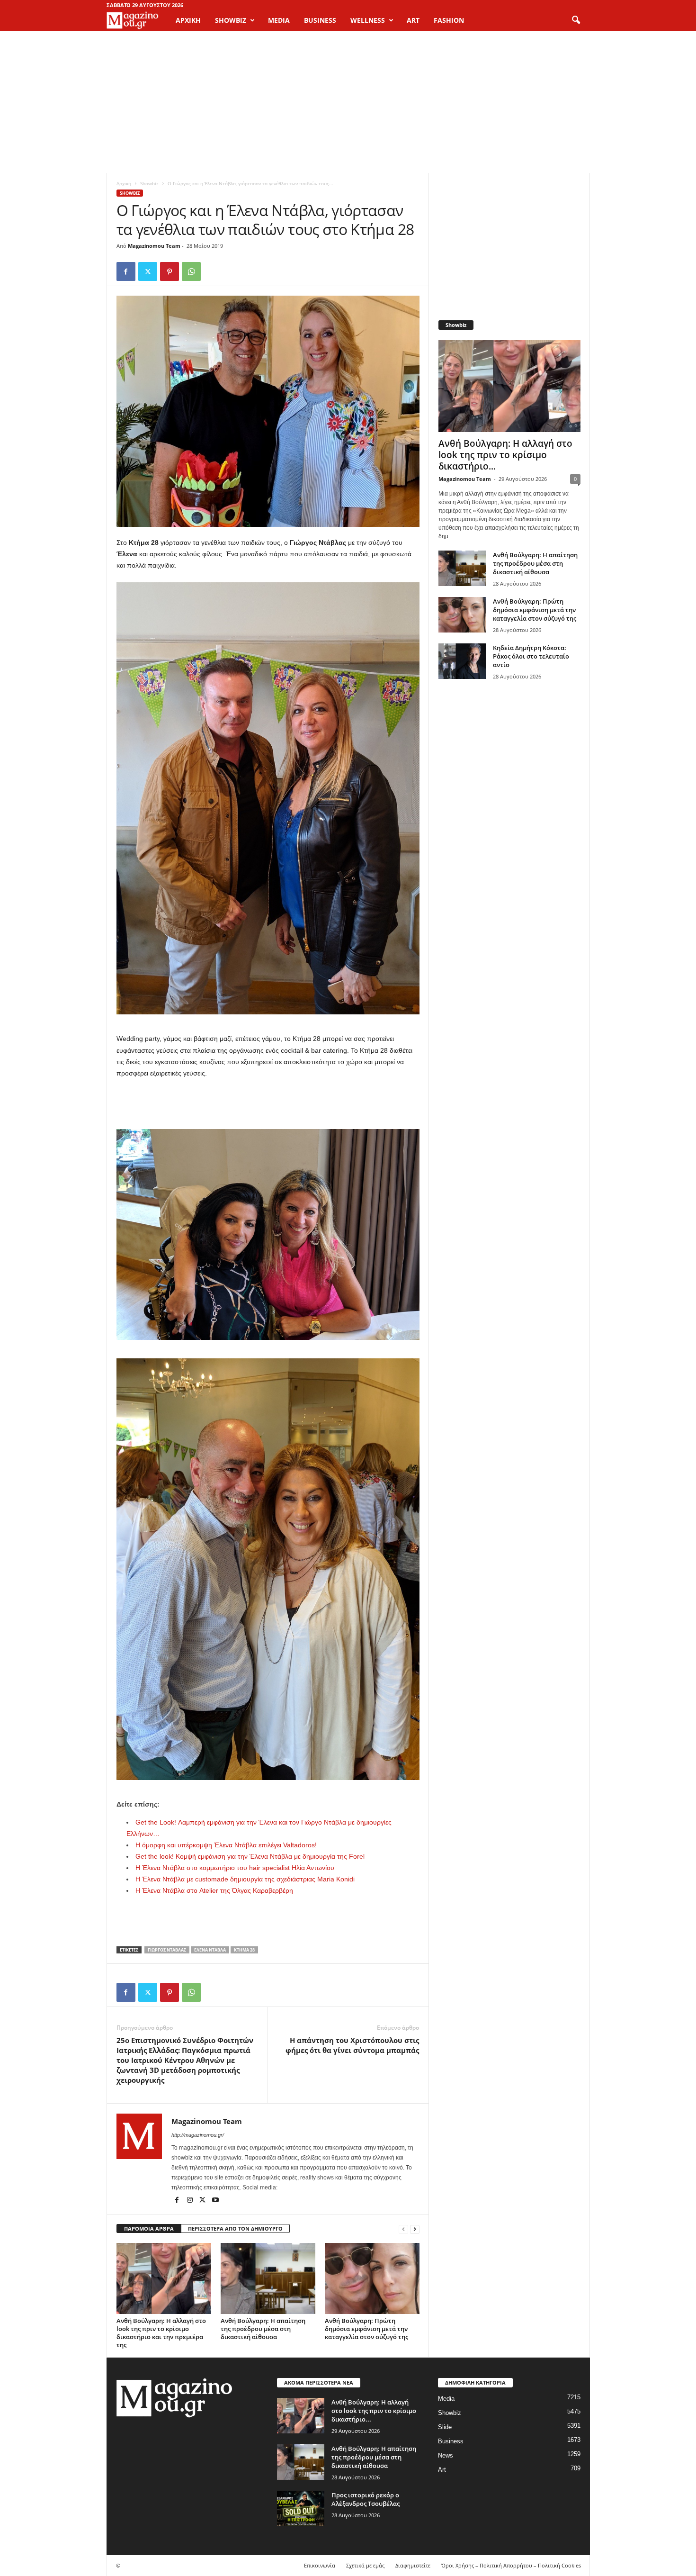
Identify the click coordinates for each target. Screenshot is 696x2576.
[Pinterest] (170, 271)
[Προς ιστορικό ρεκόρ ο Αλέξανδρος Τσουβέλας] (301, 2508)
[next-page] (415, 2229)
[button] (576, 20)
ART (413, 20)
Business (451, 2441)
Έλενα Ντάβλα (210, 1950)
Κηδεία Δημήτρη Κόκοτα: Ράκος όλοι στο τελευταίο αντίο (531, 656)
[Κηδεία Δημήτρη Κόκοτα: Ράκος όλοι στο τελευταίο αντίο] (462, 661)
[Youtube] (215, 2201)
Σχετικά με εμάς (365, 2565)
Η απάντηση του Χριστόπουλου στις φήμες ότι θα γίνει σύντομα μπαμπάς (352, 2045)
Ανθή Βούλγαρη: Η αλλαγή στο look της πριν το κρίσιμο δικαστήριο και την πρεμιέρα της (161, 2333)
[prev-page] (403, 2229)
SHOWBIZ (231, 20)
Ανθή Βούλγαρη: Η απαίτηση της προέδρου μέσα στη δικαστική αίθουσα (263, 2329)
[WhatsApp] (191, 271)
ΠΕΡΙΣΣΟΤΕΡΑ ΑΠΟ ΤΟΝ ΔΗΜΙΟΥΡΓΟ (235, 2228)
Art (442, 2470)
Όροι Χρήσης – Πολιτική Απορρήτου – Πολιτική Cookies (511, 2565)
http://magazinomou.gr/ (198, 2135)
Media (446, 2399)
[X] (148, 271)
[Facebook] (126, 271)
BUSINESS (320, 20)
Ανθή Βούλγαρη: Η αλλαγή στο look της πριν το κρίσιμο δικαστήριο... (505, 455)
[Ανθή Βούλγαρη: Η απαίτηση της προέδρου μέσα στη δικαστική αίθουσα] (268, 2278)
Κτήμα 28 (244, 1950)
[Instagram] (191, 2201)
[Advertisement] (348, 102)
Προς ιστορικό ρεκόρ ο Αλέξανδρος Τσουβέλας (366, 2499)
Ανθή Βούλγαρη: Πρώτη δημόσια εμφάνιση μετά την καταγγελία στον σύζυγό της (366, 2329)
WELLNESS (368, 20)
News (446, 2455)
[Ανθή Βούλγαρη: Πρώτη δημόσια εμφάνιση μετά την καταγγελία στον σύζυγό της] (372, 2278)
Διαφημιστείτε (413, 2565)
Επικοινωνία (320, 2565)
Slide (445, 2427)
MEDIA (279, 20)
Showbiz (149, 183)
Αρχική (188, 20)
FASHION (449, 20)
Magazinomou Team (154, 246)
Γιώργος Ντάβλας (167, 1950)
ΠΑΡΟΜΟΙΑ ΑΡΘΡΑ (149, 2228)
